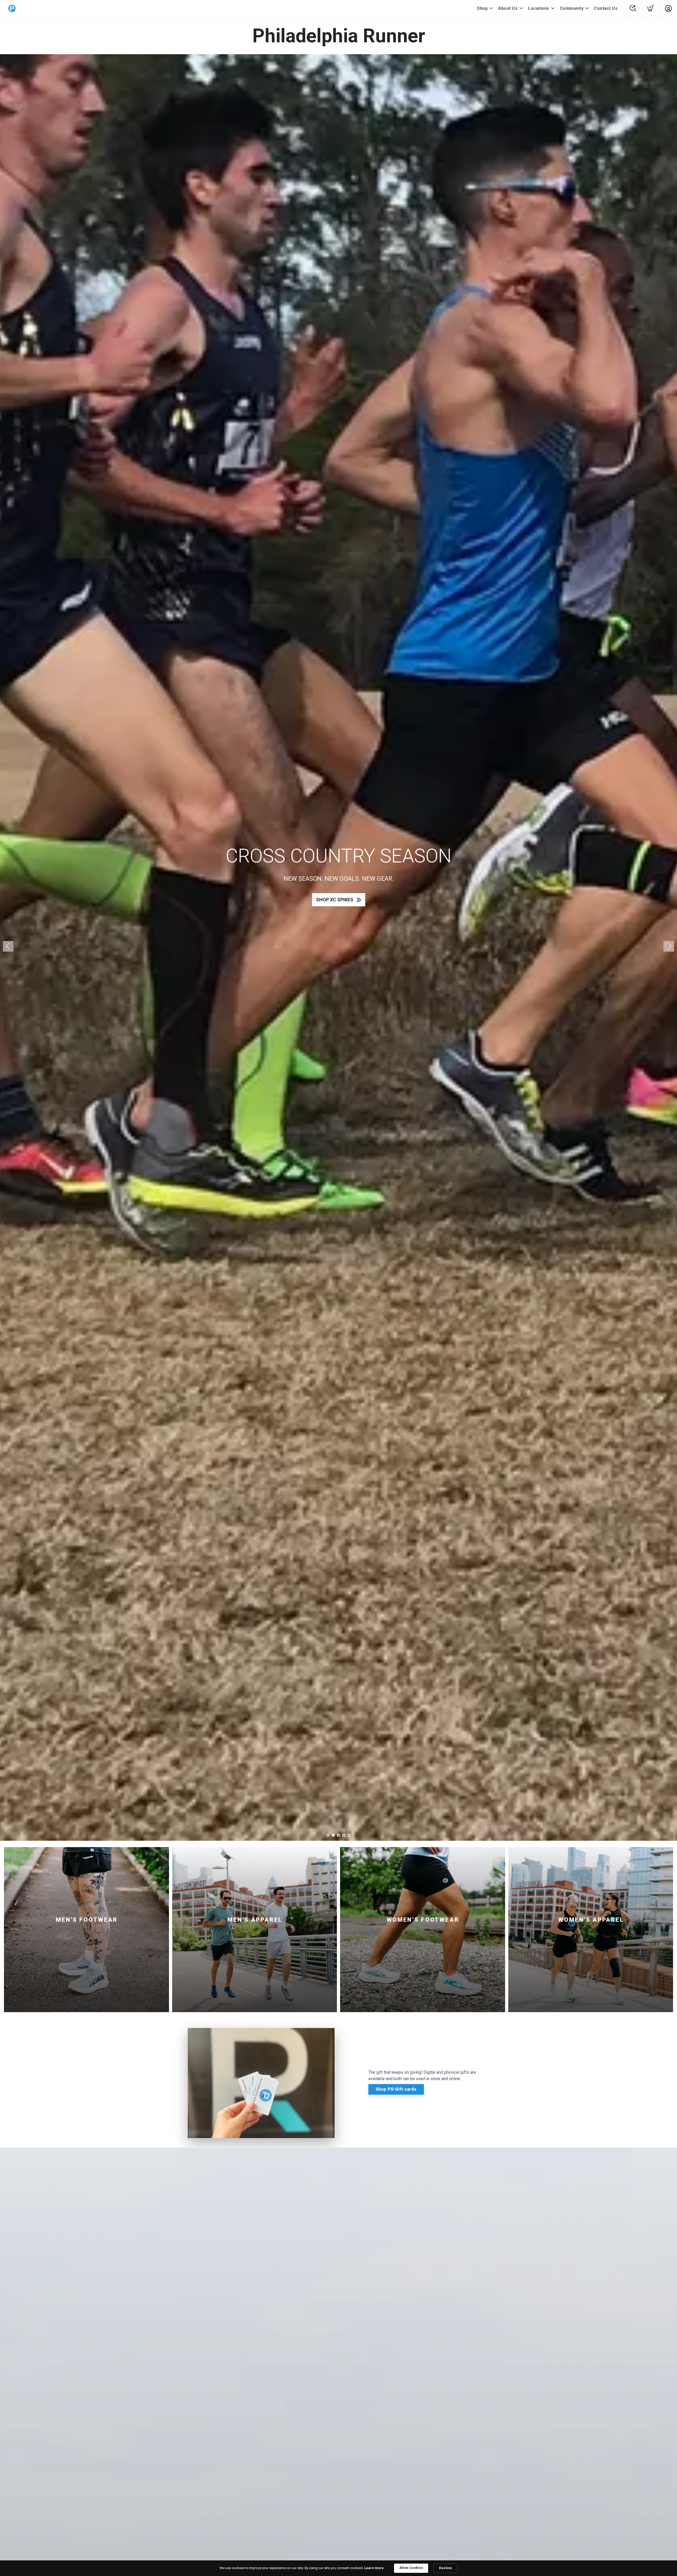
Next (669, 946)
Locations (539, 8)
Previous (8, 946)
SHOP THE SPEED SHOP (335, 900)
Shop (482, 8)
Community (572, 8)
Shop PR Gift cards (396, 2089)
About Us (508, 8)
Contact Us (606, 8)
